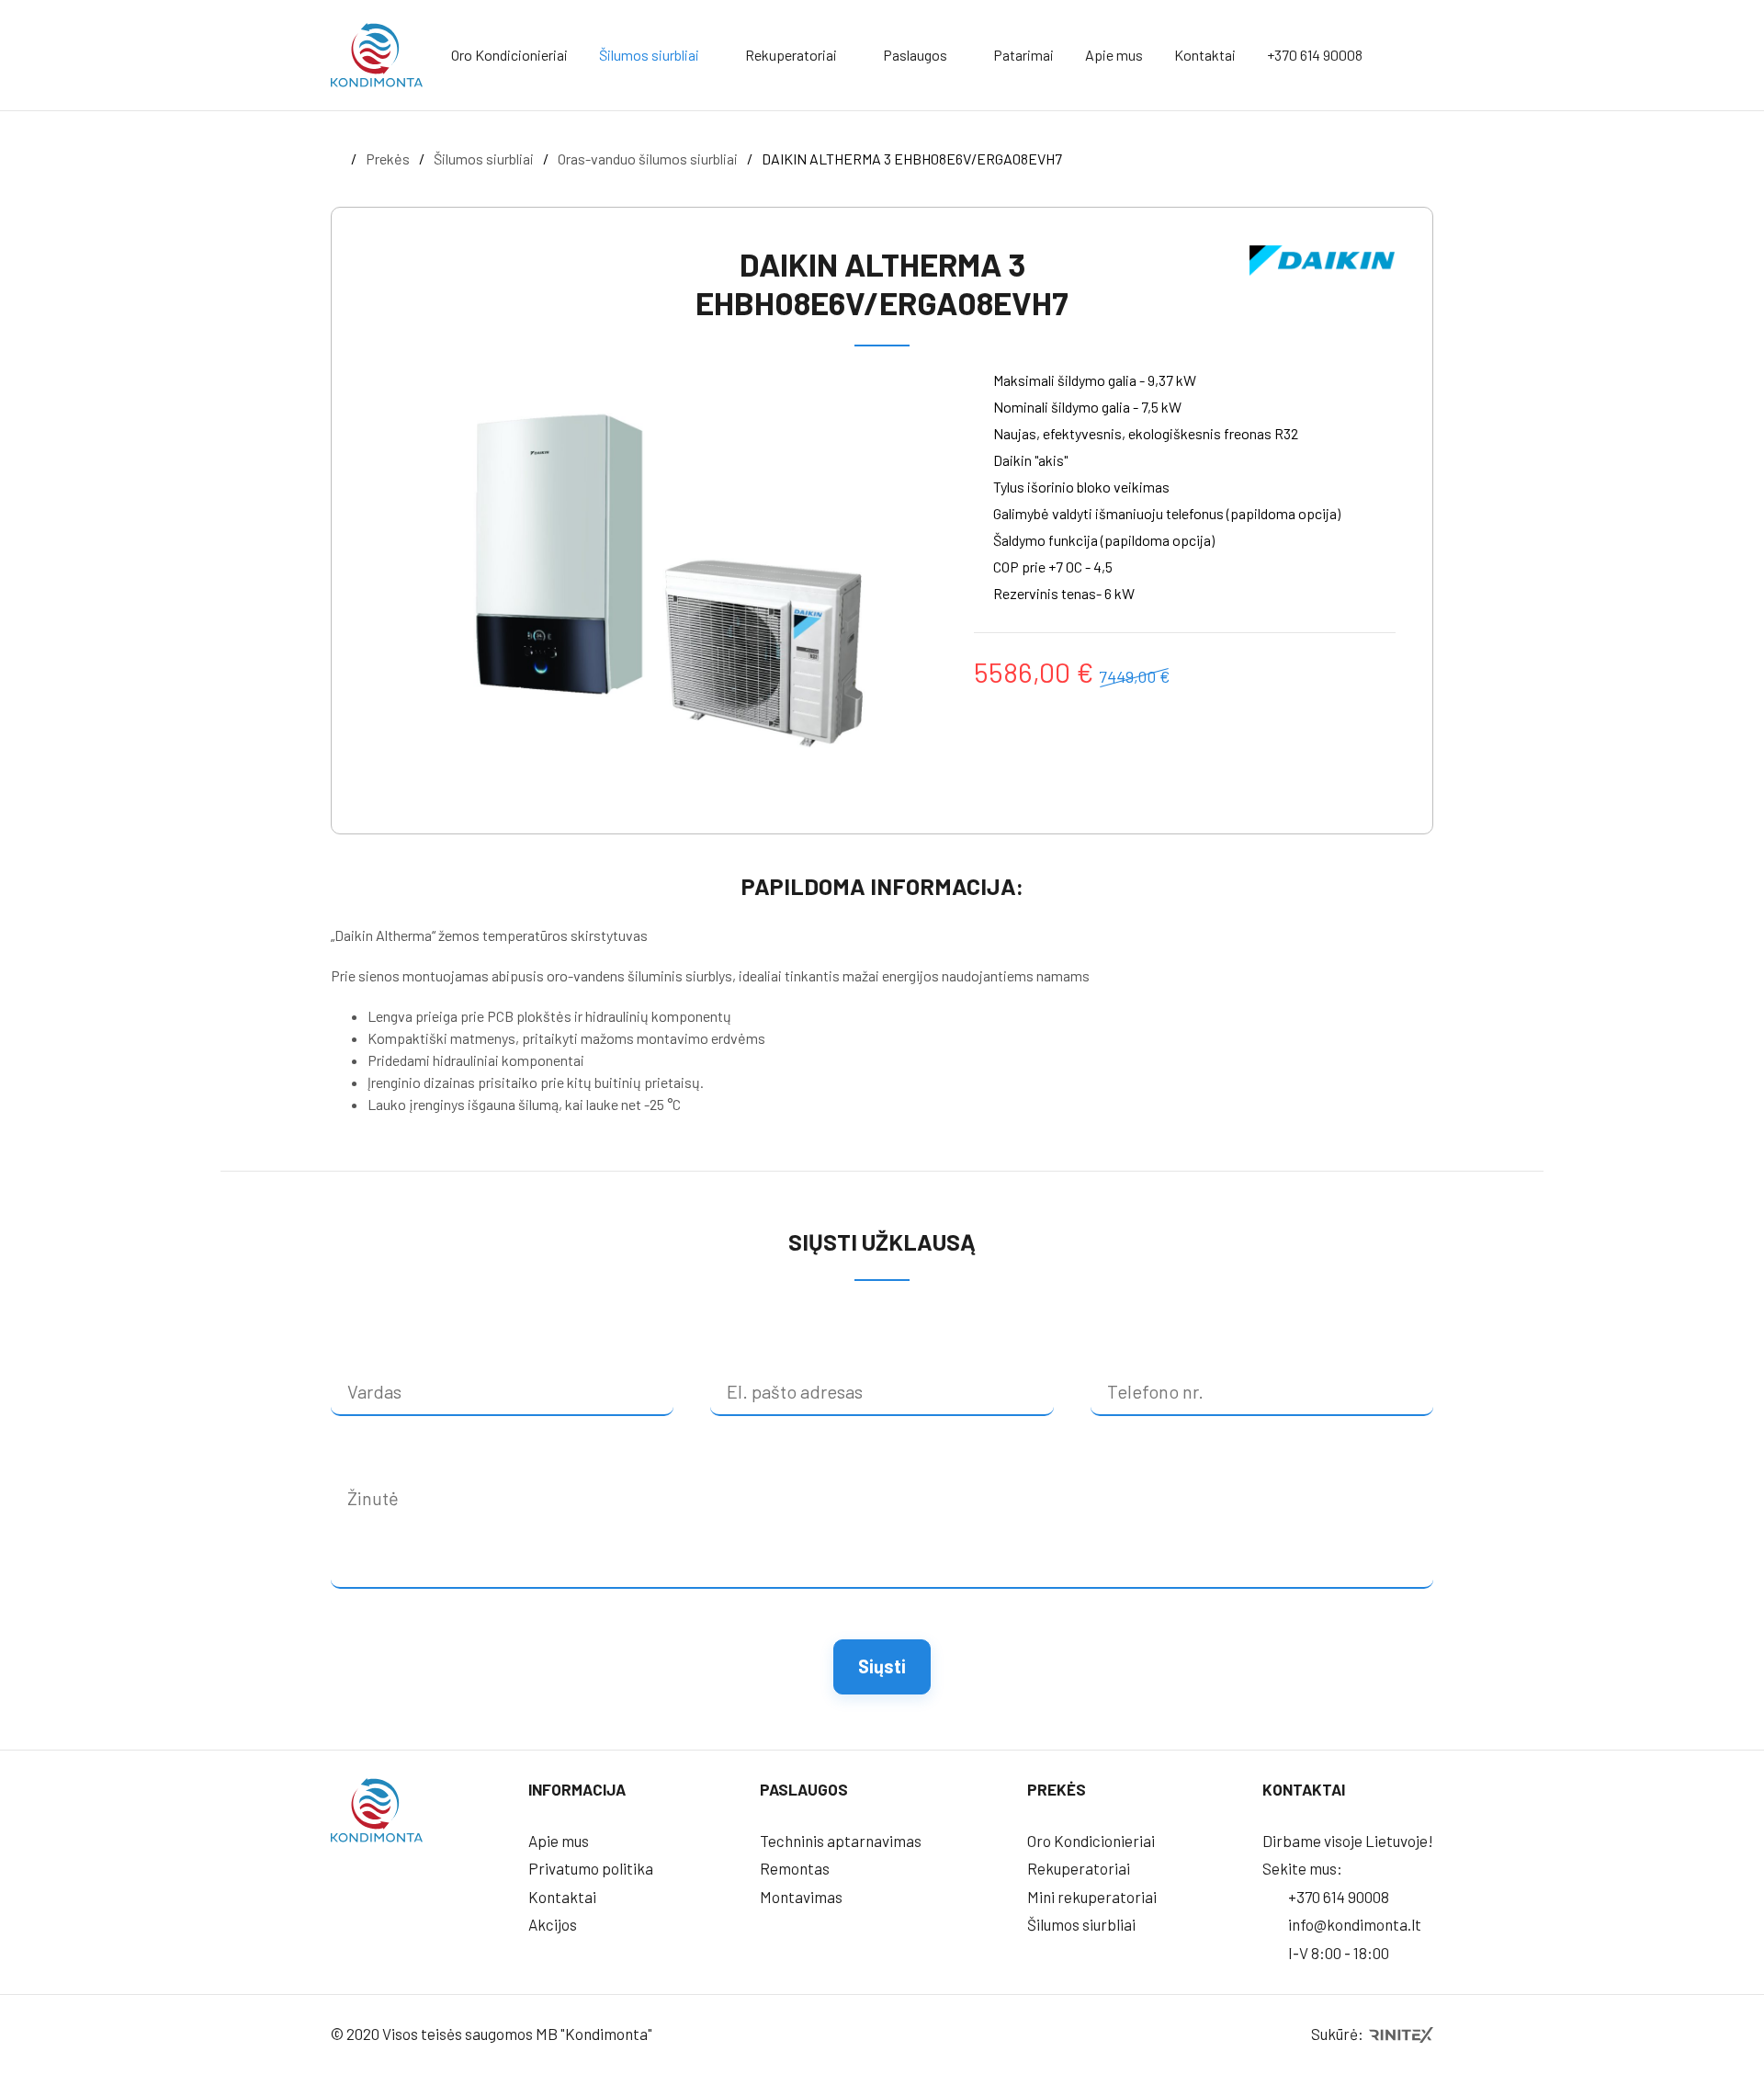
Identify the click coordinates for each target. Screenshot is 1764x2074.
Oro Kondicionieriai (509, 55)
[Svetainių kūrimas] (1400, 2034)
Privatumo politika (591, 1868)
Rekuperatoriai (791, 55)
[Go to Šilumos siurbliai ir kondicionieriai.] (336, 159)
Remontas (795, 1868)
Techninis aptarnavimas (841, 1841)
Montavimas (801, 1897)
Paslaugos (915, 55)
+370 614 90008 (1315, 55)
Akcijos (553, 1924)
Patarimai (1023, 55)
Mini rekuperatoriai (1092, 1897)
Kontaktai (1205, 55)
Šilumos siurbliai (649, 55)
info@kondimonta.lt (1353, 1924)
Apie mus (1114, 55)
